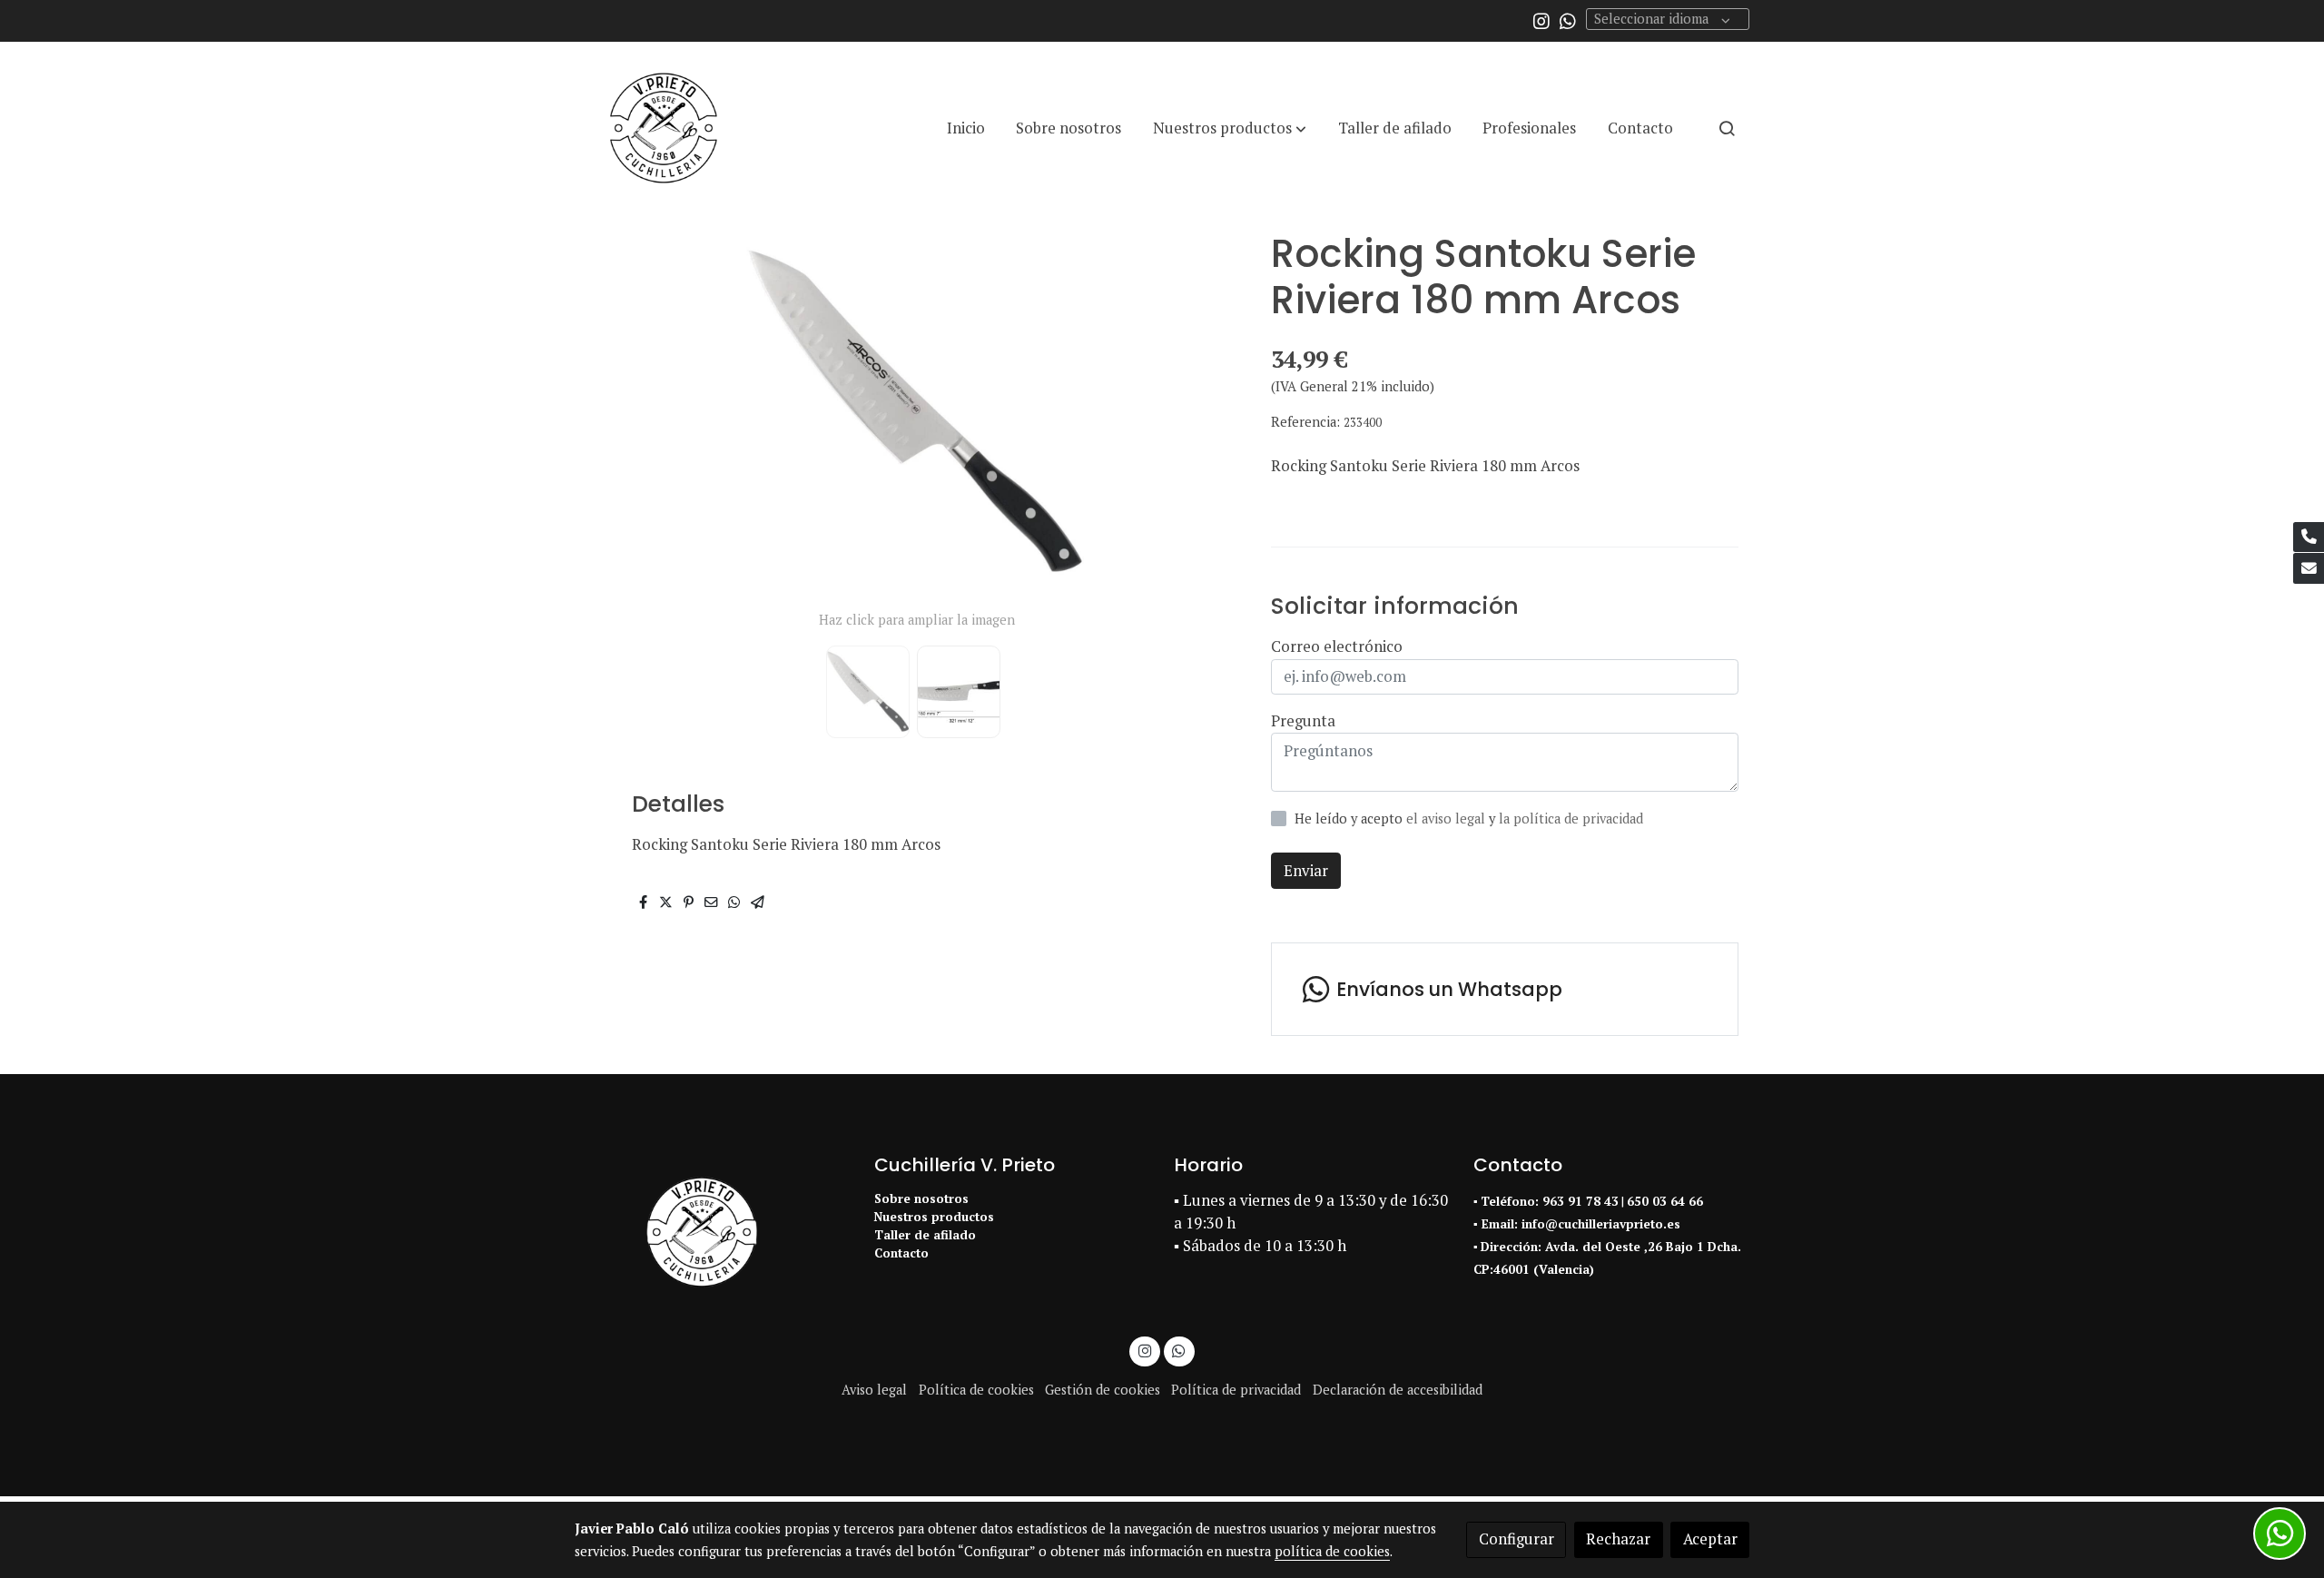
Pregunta (1303, 721)
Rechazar (1618, 1539)
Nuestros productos (934, 1217)
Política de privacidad (1236, 1390)
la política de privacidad (1571, 819)
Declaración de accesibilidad (1398, 1390)
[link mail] (2309, 568)
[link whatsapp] (1568, 20)
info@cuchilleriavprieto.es (1601, 1224)
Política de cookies (976, 1390)
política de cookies (1332, 1551)
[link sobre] (713, 1232)
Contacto (901, 1253)
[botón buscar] (1727, 128)
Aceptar (1710, 1539)
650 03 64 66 (1665, 1201)
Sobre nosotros (921, 1198)
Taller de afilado (925, 1235)
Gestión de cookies (1103, 1390)
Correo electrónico (1337, 646)
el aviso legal (1448, 819)
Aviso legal (874, 1390)
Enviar (1306, 871)
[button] (1230, 128)
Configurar (1517, 1539)
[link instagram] (1541, 20)
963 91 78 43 (1581, 1201)
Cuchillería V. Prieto (965, 1165)
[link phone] (2309, 538)
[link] (664, 128)
